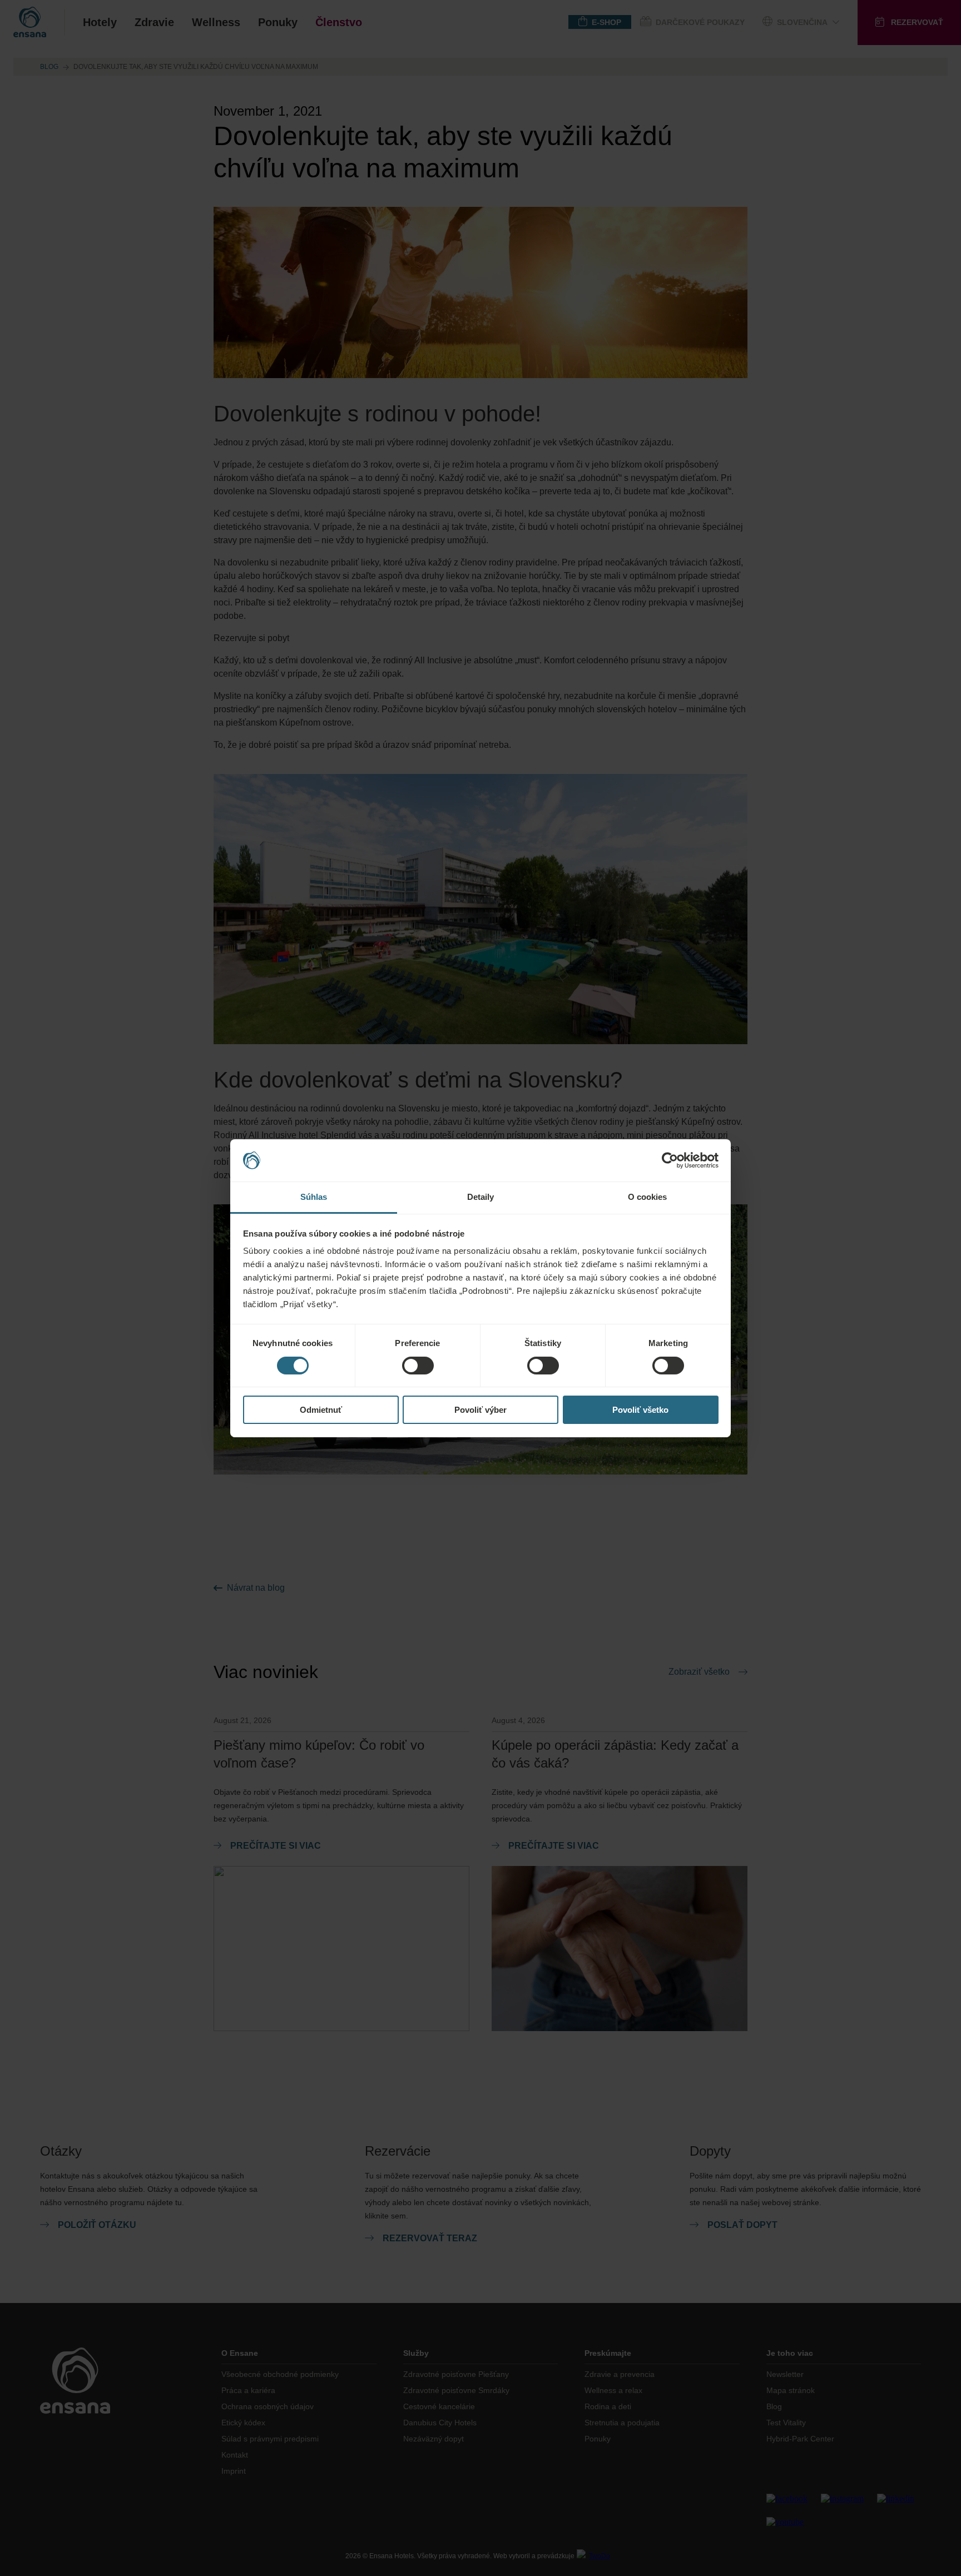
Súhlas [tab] (314, 1197)
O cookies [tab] (648, 1197)
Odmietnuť (321, 1410)
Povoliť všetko (640, 1410)
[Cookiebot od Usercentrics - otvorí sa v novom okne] (670, 1160)
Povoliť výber (481, 1410)
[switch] (418, 1366)
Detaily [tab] (481, 1197)
